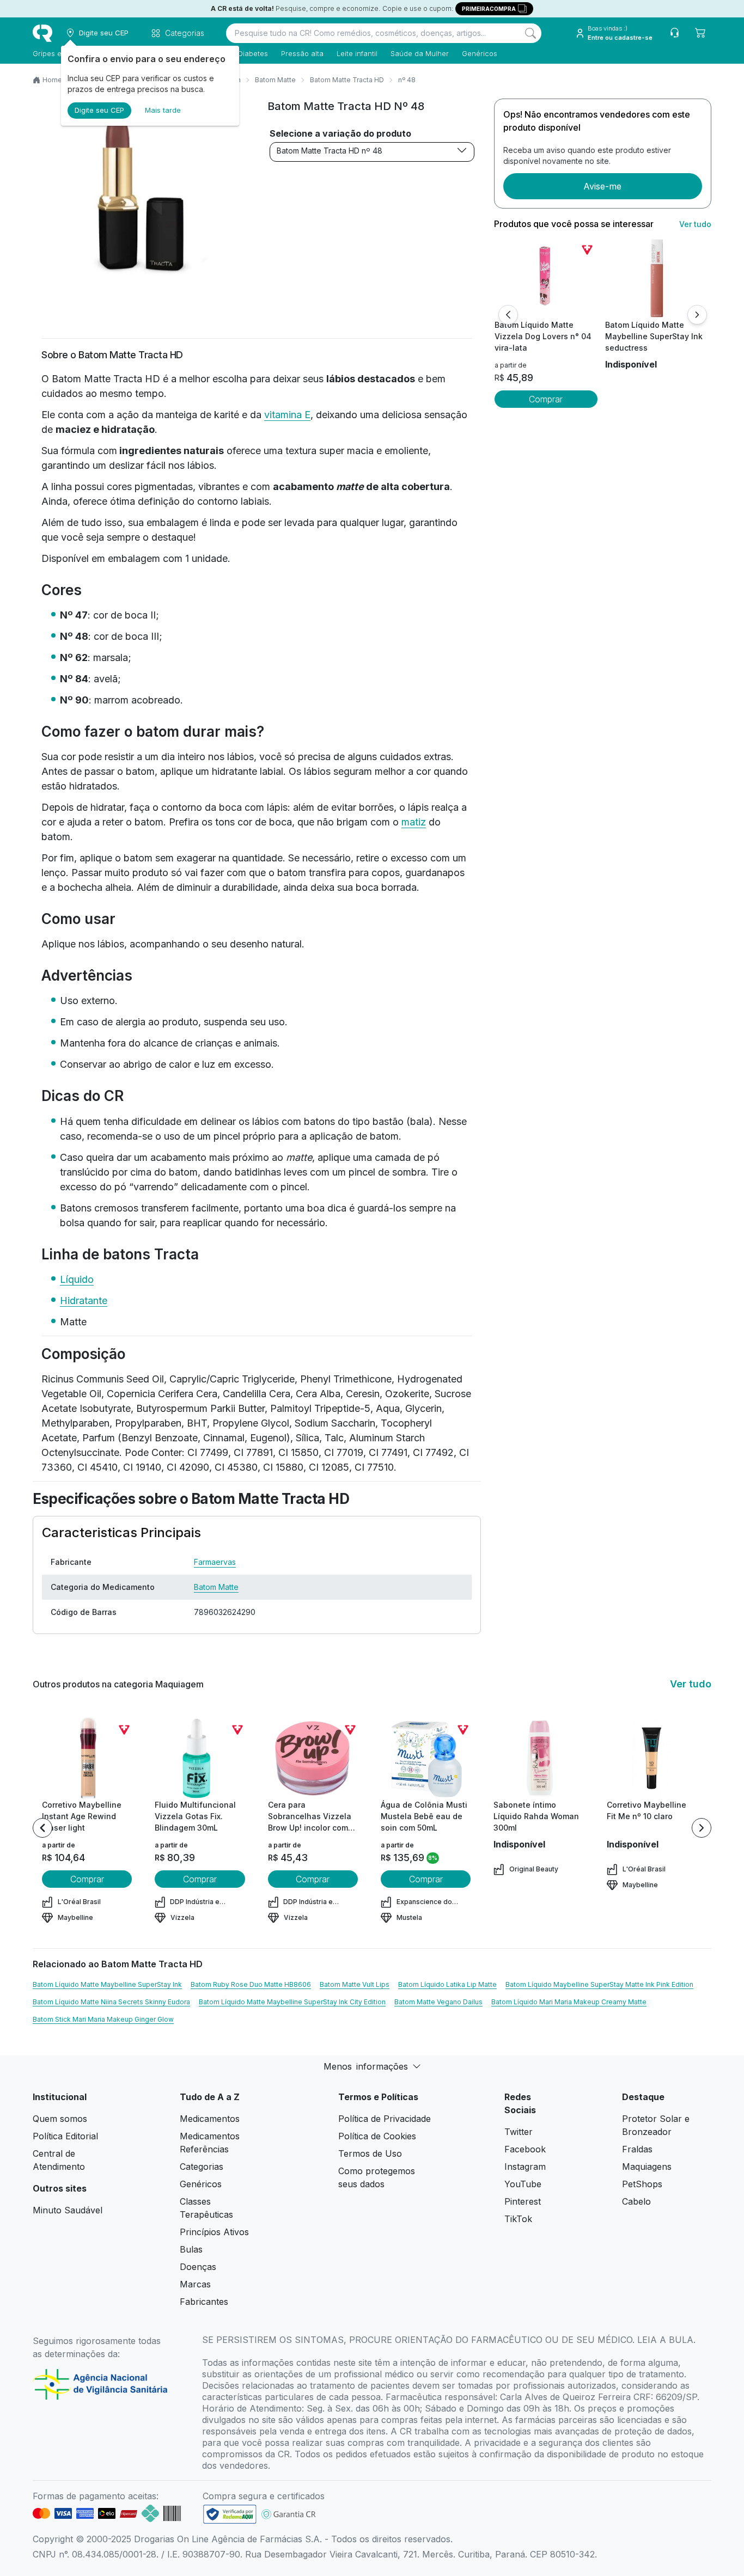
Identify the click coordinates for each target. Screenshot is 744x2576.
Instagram (525, 2167)
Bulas (191, 2249)
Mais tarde (163, 110)
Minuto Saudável (68, 2210)
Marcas (195, 2284)
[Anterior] (508, 315)
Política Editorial (65, 2136)
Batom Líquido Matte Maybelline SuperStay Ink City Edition (292, 2002)
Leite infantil (357, 53)
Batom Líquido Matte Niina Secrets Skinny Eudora (111, 2002)
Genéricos (480, 53)
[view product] (546, 278)
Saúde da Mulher (420, 53)
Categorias (202, 2167)
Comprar (546, 399)
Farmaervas (215, 1562)
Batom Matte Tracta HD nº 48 (330, 151)
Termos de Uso (370, 2153)
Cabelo (636, 2201)
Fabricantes (204, 2302)
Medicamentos (210, 2119)
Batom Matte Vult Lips (355, 1984)
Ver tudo (695, 224)
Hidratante (84, 1301)
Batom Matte (275, 80)
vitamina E (287, 415)
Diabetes (253, 53)
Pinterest (523, 2201)
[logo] (42, 33)
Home (52, 80)
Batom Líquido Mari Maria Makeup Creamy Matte (569, 2002)
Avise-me (602, 186)
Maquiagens (647, 2167)
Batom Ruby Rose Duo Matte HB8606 (251, 1984)
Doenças (198, 2267)
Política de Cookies (377, 2136)
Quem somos (60, 2119)
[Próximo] (697, 315)
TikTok (518, 2219)
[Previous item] (42, 1828)
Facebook (525, 2149)
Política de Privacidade (385, 2119)
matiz (414, 822)
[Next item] (702, 1828)
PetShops (642, 2184)
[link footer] (230, 2514)
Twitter (519, 2132)
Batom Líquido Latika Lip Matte (447, 1984)
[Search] (530, 33)
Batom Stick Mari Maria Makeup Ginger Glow (103, 2019)
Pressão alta (302, 53)
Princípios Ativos (214, 2232)
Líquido (77, 1279)
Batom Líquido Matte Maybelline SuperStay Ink (107, 1984)
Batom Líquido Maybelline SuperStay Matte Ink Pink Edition (599, 1984)
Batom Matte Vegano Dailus (438, 2002)
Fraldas (637, 2149)
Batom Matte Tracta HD (347, 80)
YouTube (523, 2184)
